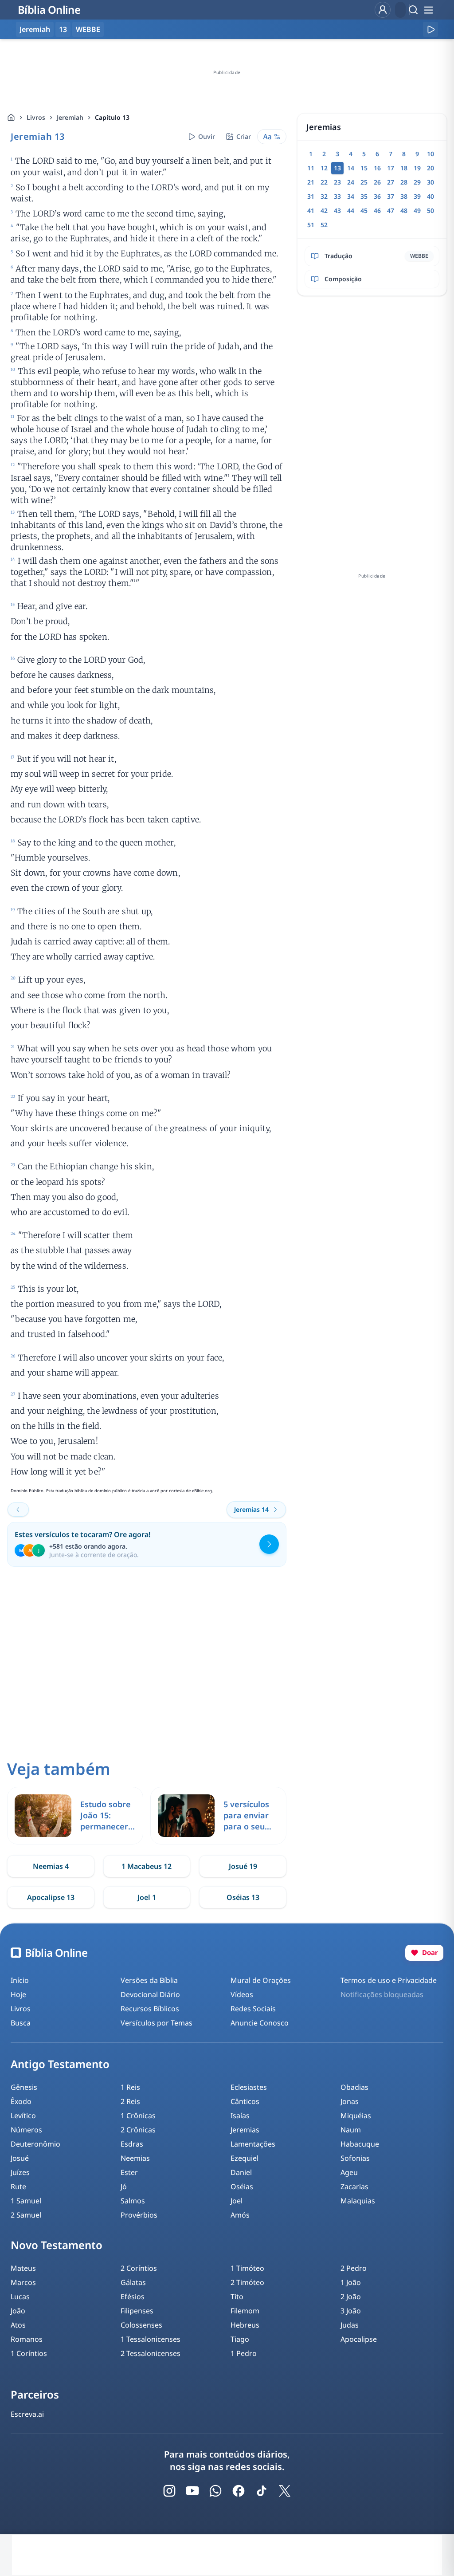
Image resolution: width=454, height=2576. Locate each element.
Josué (20, 2158)
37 (391, 196)
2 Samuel (26, 2215)
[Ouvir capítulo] (431, 29)
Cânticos (245, 2101)
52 (324, 225)
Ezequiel (245, 2158)
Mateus (23, 2268)
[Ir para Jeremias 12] (18, 1510)
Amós (240, 2215)
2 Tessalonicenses (151, 2353)
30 (431, 182)
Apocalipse (359, 2339)
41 (311, 210)
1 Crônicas (138, 2116)
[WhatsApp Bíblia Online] (215, 2491)
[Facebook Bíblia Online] (239, 2491)
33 (337, 196)
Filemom (245, 2311)
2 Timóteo (247, 2282)
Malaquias (358, 2201)
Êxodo (21, 2101)
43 (337, 210)
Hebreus (245, 2325)
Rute (18, 2187)
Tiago (240, 2339)
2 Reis (130, 2101)
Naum (351, 2130)
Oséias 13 (243, 1897)
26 (377, 182)
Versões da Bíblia (149, 1980)
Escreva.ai (27, 2414)
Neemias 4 (51, 1866)
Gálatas (133, 2282)
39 (417, 196)
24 (351, 182)
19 (417, 168)
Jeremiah (70, 117)
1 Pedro (244, 2353)
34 (351, 196)
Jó (124, 2187)
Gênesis (24, 2087)
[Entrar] (383, 10)
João (18, 2311)
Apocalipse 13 (51, 1897)
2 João (351, 2297)
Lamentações (253, 2144)
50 (431, 210)
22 (324, 182)
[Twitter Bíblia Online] (285, 2491)
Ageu (349, 2172)
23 (337, 182)
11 (311, 168)
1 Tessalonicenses (151, 2339)
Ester (129, 2172)
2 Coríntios (139, 2268)
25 (364, 182)
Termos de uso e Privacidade (389, 1980)
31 (311, 196)
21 (311, 182)
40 (431, 196)
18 (404, 168)
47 (391, 210)
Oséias (242, 2187)
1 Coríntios (29, 2353)
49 (417, 210)
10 (431, 154)
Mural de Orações (261, 1980)
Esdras (132, 2144)
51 (311, 225)
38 (404, 196)
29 (417, 182)
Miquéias (356, 2116)
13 (63, 29)
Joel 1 (147, 1897)
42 (324, 210)
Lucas (20, 2297)
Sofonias (355, 2158)
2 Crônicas (138, 2130)
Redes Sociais (253, 2009)
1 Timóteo (247, 2268)
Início (20, 1980)
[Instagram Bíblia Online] (169, 2491)
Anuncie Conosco (260, 2023)
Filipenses (137, 2311)
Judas (350, 2325)
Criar (244, 136)
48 (404, 210)
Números (26, 2130)
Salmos (133, 2201)
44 (351, 210)
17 (391, 168)
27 (391, 182)
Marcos (23, 2282)
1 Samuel (26, 2201)
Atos (18, 2325)
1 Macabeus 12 (147, 1866)
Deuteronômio (35, 2144)
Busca (21, 2023)
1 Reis (130, 2087)
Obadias (354, 2087)
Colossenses (141, 2325)
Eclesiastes (249, 2087)
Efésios (133, 2297)
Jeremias (245, 2130)
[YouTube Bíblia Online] (192, 2491)
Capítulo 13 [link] (112, 117)
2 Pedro (354, 2268)
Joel (237, 2201)
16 (377, 168)
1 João (351, 2282)
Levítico (23, 2116)
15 (364, 168)
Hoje (18, 1994)
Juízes (20, 2172)
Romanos (27, 2339)
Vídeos (242, 1994)
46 (377, 210)
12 (324, 168)
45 (364, 210)
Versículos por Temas (157, 2023)
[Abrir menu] (428, 10)
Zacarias (354, 2187)
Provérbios (139, 2215)
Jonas (350, 2101)
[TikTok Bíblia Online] (262, 2491)
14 (351, 168)
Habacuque (360, 2144)
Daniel (241, 2172)
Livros (36, 117)
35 (364, 196)
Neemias (135, 2158)
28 (404, 182)
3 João (351, 2311)
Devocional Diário (150, 1994)
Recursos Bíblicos (150, 2009)
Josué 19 (243, 1866)
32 (324, 196)
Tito (237, 2297)
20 (431, 168)
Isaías (240, 2116)
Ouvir (207, 136)
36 (377, 196)
